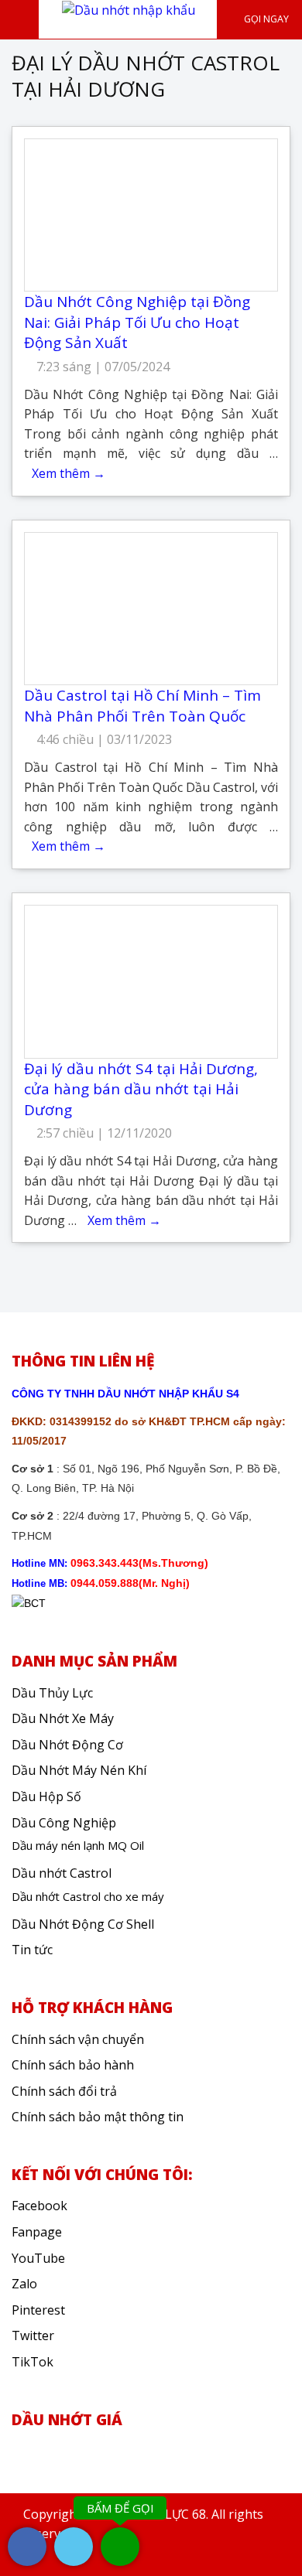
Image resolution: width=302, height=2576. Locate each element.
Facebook (39, 2206)
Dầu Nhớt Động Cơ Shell (83, 1924)
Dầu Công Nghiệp (64, 1823)
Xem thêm (69, 473)
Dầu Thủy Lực (52, 1693)
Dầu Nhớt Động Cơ (67, 1745)
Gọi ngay (265, 19)
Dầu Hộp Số (46, 1796)
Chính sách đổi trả (64, 2091)
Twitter (33, 2335)
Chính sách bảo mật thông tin (98, 2117)
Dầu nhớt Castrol (62, 1873)
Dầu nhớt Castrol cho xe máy (88, 1896)
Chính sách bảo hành (73, 2065)
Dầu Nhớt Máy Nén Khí (79, 1770)
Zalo (24, 2284)
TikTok (33, 2362)
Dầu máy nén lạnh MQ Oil (78, 1845)
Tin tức (32, 1950)
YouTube (38, 2258)
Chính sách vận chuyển (78, 2039)
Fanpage (37, 2232)
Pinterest (38, 2310)
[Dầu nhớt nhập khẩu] (129, 9)
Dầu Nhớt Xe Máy (63, 1718)
